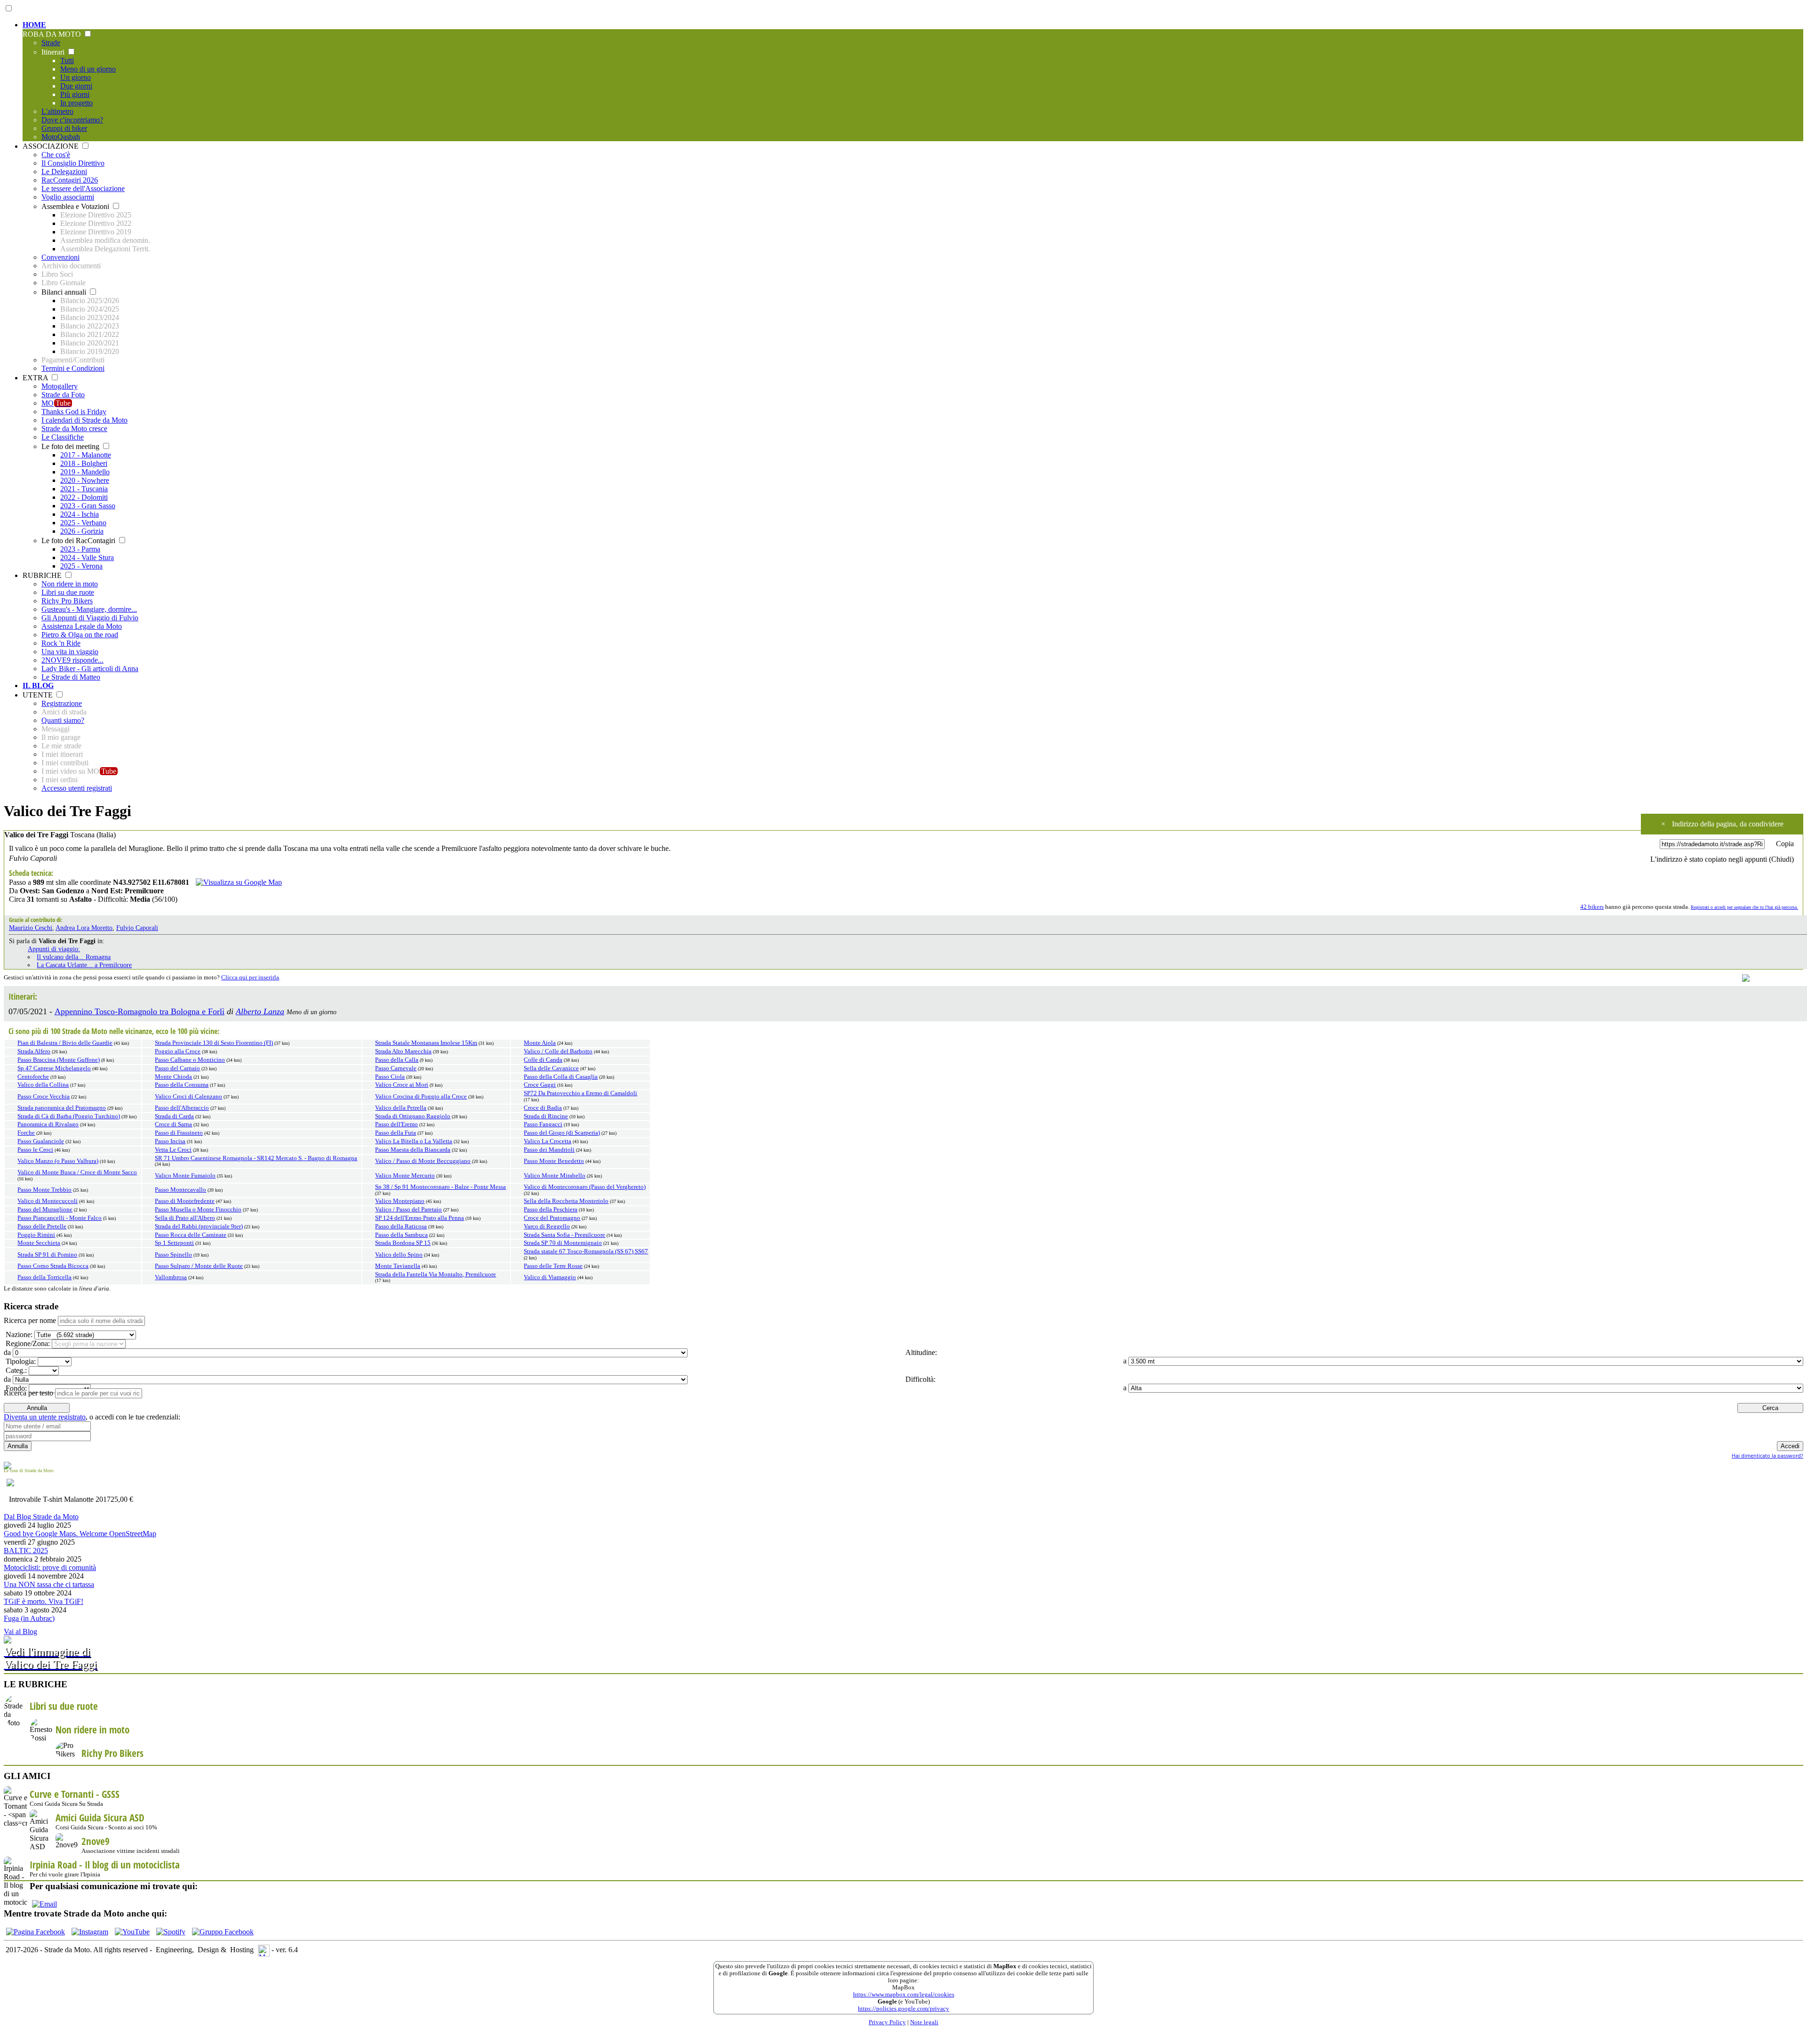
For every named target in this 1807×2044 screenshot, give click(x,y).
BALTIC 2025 (26, 1551)
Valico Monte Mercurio (405, 1176)
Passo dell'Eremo (396, 1124)
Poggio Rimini (36, 1235)
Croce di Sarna (173, 1124)
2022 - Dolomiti (84, 497)
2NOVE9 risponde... (72, 660)
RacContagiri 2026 (70, 180)
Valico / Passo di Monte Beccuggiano (423, 1161)
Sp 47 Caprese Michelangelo (54, 1068)
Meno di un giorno (88, 69)
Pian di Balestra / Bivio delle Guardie (65, 1043)
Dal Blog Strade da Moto (41, 1517)
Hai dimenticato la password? (1767, 1455)
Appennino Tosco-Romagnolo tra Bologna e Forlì (140, 1011)
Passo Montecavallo (180, 1190)
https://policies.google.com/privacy (903, 2009)
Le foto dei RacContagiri (79, 541)
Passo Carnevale (396, 1068)
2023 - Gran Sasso (88, 506)
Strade (51, 43)
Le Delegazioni (64, 172)
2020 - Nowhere (85, 480)
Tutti (67, 60)
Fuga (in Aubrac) (29, 1618)
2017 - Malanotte (86, 455)
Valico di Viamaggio (550, 1277)
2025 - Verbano (83, 523)
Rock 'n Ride (61, 643)
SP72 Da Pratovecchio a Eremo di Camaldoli (580, 1093)
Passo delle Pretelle (42, 1226)
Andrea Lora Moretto (84, 928)
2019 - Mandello (85, 472)
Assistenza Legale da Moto (82, 626)
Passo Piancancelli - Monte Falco (60, 1218)
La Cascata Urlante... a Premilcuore (84, 965)
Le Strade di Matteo (71, 677)
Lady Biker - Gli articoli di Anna (90, 669)
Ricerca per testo (28, 1393)
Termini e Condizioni (73, 368)
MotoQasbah (61, 137)
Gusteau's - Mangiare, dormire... (89, 609)
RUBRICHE (43, 575)
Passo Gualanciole (41, 1141)
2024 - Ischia (80, 514)
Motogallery (60, 386)
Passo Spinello (173, 1255)
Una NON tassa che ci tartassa (49, 1584)
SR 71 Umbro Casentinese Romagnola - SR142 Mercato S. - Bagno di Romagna (256, 1158)
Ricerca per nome (30, 1320)
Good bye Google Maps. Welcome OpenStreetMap (80, 1534)
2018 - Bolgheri (84, 463)
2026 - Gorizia (82, 531)
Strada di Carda (174, 1116)
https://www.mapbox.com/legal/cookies (904, 1995)
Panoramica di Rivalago (48, 1124)
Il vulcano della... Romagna (74, 957)
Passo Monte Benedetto (554, 1161)
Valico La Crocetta (548, 1141)
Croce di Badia (543, 1108)
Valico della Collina (43, 1085)
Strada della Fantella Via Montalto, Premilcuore (436, 1274)
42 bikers (1592, 907)
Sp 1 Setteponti (174, 1243)
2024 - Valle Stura (87, 557)
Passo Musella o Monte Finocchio (198, 1210)
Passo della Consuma (182, 1085)
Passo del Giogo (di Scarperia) (562, 1133)
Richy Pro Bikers (67, 601)
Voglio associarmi (68, 197)
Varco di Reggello (547, 1226)
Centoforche (33, 1077)
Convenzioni (60, 257)
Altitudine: (920, 1352)
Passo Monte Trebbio (44, 1190)
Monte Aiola (540, 1043)
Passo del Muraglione (45, 1210)
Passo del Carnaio (177, 1068)
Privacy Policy (887, 2022)
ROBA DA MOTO (53, 34)
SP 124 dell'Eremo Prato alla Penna (420, 1218)
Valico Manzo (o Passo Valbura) (58, 1161)
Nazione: (18, 1335)
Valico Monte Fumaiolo (185, 1176)
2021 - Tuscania (84, 489)
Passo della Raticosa (401, 1226)
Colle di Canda (543, 1060)
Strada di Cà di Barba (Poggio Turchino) (69, 1116)
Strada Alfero (34, 1051)
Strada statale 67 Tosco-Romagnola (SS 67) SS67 (586, 1251)
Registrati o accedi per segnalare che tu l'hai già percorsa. (1744, 907)
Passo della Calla (397, 1060)
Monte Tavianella (398, 1266)
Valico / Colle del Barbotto (558, 1051)
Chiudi (1781, 859)
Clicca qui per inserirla (250, 978)
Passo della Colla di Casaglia (561, 1077)
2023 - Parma (80, 549)
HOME (34, 25)
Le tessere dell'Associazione (83, 188)
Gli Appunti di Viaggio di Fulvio (90, 618)
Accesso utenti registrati (77, 788)
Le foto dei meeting (71, 446)
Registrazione (62, 703)
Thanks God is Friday (74, 412)
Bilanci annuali (65, 292)
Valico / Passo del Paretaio (408, 1210)
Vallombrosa (171, 1277)
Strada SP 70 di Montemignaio (563, 1243)
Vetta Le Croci (173, 1150)
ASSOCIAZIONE (52, 146)
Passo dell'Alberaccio (182, 1108)
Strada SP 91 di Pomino (47, 1255)
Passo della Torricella (44, 1277)
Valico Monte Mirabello (555, 1176)
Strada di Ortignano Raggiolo (413, 1116)
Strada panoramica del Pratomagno (62, 1108)
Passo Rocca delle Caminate (191, 1235)
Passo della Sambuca (401, 1235)
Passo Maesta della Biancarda (413, 1150)
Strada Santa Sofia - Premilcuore (564, 1235)
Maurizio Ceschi (31, 928)
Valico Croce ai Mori (402, 1085)
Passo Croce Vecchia (44, 1097)
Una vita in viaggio (70, 652)
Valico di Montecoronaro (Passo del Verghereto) (585, 1187)
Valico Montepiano (400, 1201)
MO (56, 403)
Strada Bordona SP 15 (403, 1243)
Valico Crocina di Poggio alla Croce (421, 1097)
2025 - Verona (81, 566)
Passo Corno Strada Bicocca (53, 1266)
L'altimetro (57, 111)
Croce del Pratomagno (552, 1218)
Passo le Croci (35, 1150)
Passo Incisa (170, 1141)
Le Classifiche (63, 437)
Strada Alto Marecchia (403, 1051)
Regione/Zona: (27, 1343)
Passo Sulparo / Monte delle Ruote (199, 1266)
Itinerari (54, 52)
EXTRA (36, 378)
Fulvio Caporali (137, 928)
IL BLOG (38, 685)
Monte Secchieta (39, 1243)
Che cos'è (56, 155)
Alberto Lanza (260, 1011)
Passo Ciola (390, 1077)
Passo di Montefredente (185, 1201)
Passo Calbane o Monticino (190, 1060)
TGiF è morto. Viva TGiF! (44, 1601)
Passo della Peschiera (551, 1210)
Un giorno (76, 77)
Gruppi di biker (64, 128)
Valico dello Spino (399, 1255)
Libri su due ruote (68, 592)
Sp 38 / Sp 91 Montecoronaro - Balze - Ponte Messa (440, 1187)
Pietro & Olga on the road (80, 635)
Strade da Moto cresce (74, 429)
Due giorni (76, 86)
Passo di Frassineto (179, 1133)
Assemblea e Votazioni (76, 206)
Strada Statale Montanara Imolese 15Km (426, 1043)
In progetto (76, 103)
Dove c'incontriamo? (72, 120)
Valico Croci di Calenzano (188, 1097)
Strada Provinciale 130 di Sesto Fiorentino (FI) (214, 1043)
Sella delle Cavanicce (551, 1068)
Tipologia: (20, 1361)
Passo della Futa (396, 1133)
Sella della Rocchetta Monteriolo (566, 1201)
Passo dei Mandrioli (549, 1150)
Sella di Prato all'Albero (185, 1218)
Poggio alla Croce (178, 1051)
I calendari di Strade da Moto (84, 420)
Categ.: (15, 1370)
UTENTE (39, 695)
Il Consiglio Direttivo (73, 163)
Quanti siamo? (63, 720)
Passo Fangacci (543, 1124)
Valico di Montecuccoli (48, 1201)
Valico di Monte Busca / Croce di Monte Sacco (77, 1172)
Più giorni (75, 94)
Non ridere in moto (70, 584)
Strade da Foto (63, 395)
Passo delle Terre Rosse (553, 1266)
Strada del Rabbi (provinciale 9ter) (199, 1226)
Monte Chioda (173, 1077)
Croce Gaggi (540, 1085)
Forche (26, 1133)
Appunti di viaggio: (54, 949)
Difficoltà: (919, 1379)
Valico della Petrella (401, 1108)
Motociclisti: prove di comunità (50, 1567)
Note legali (924, 2022)
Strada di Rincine (546, 1116)
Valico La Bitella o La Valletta (414, 1141)
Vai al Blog (20, 1631)
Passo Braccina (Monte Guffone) (59, 1060)
